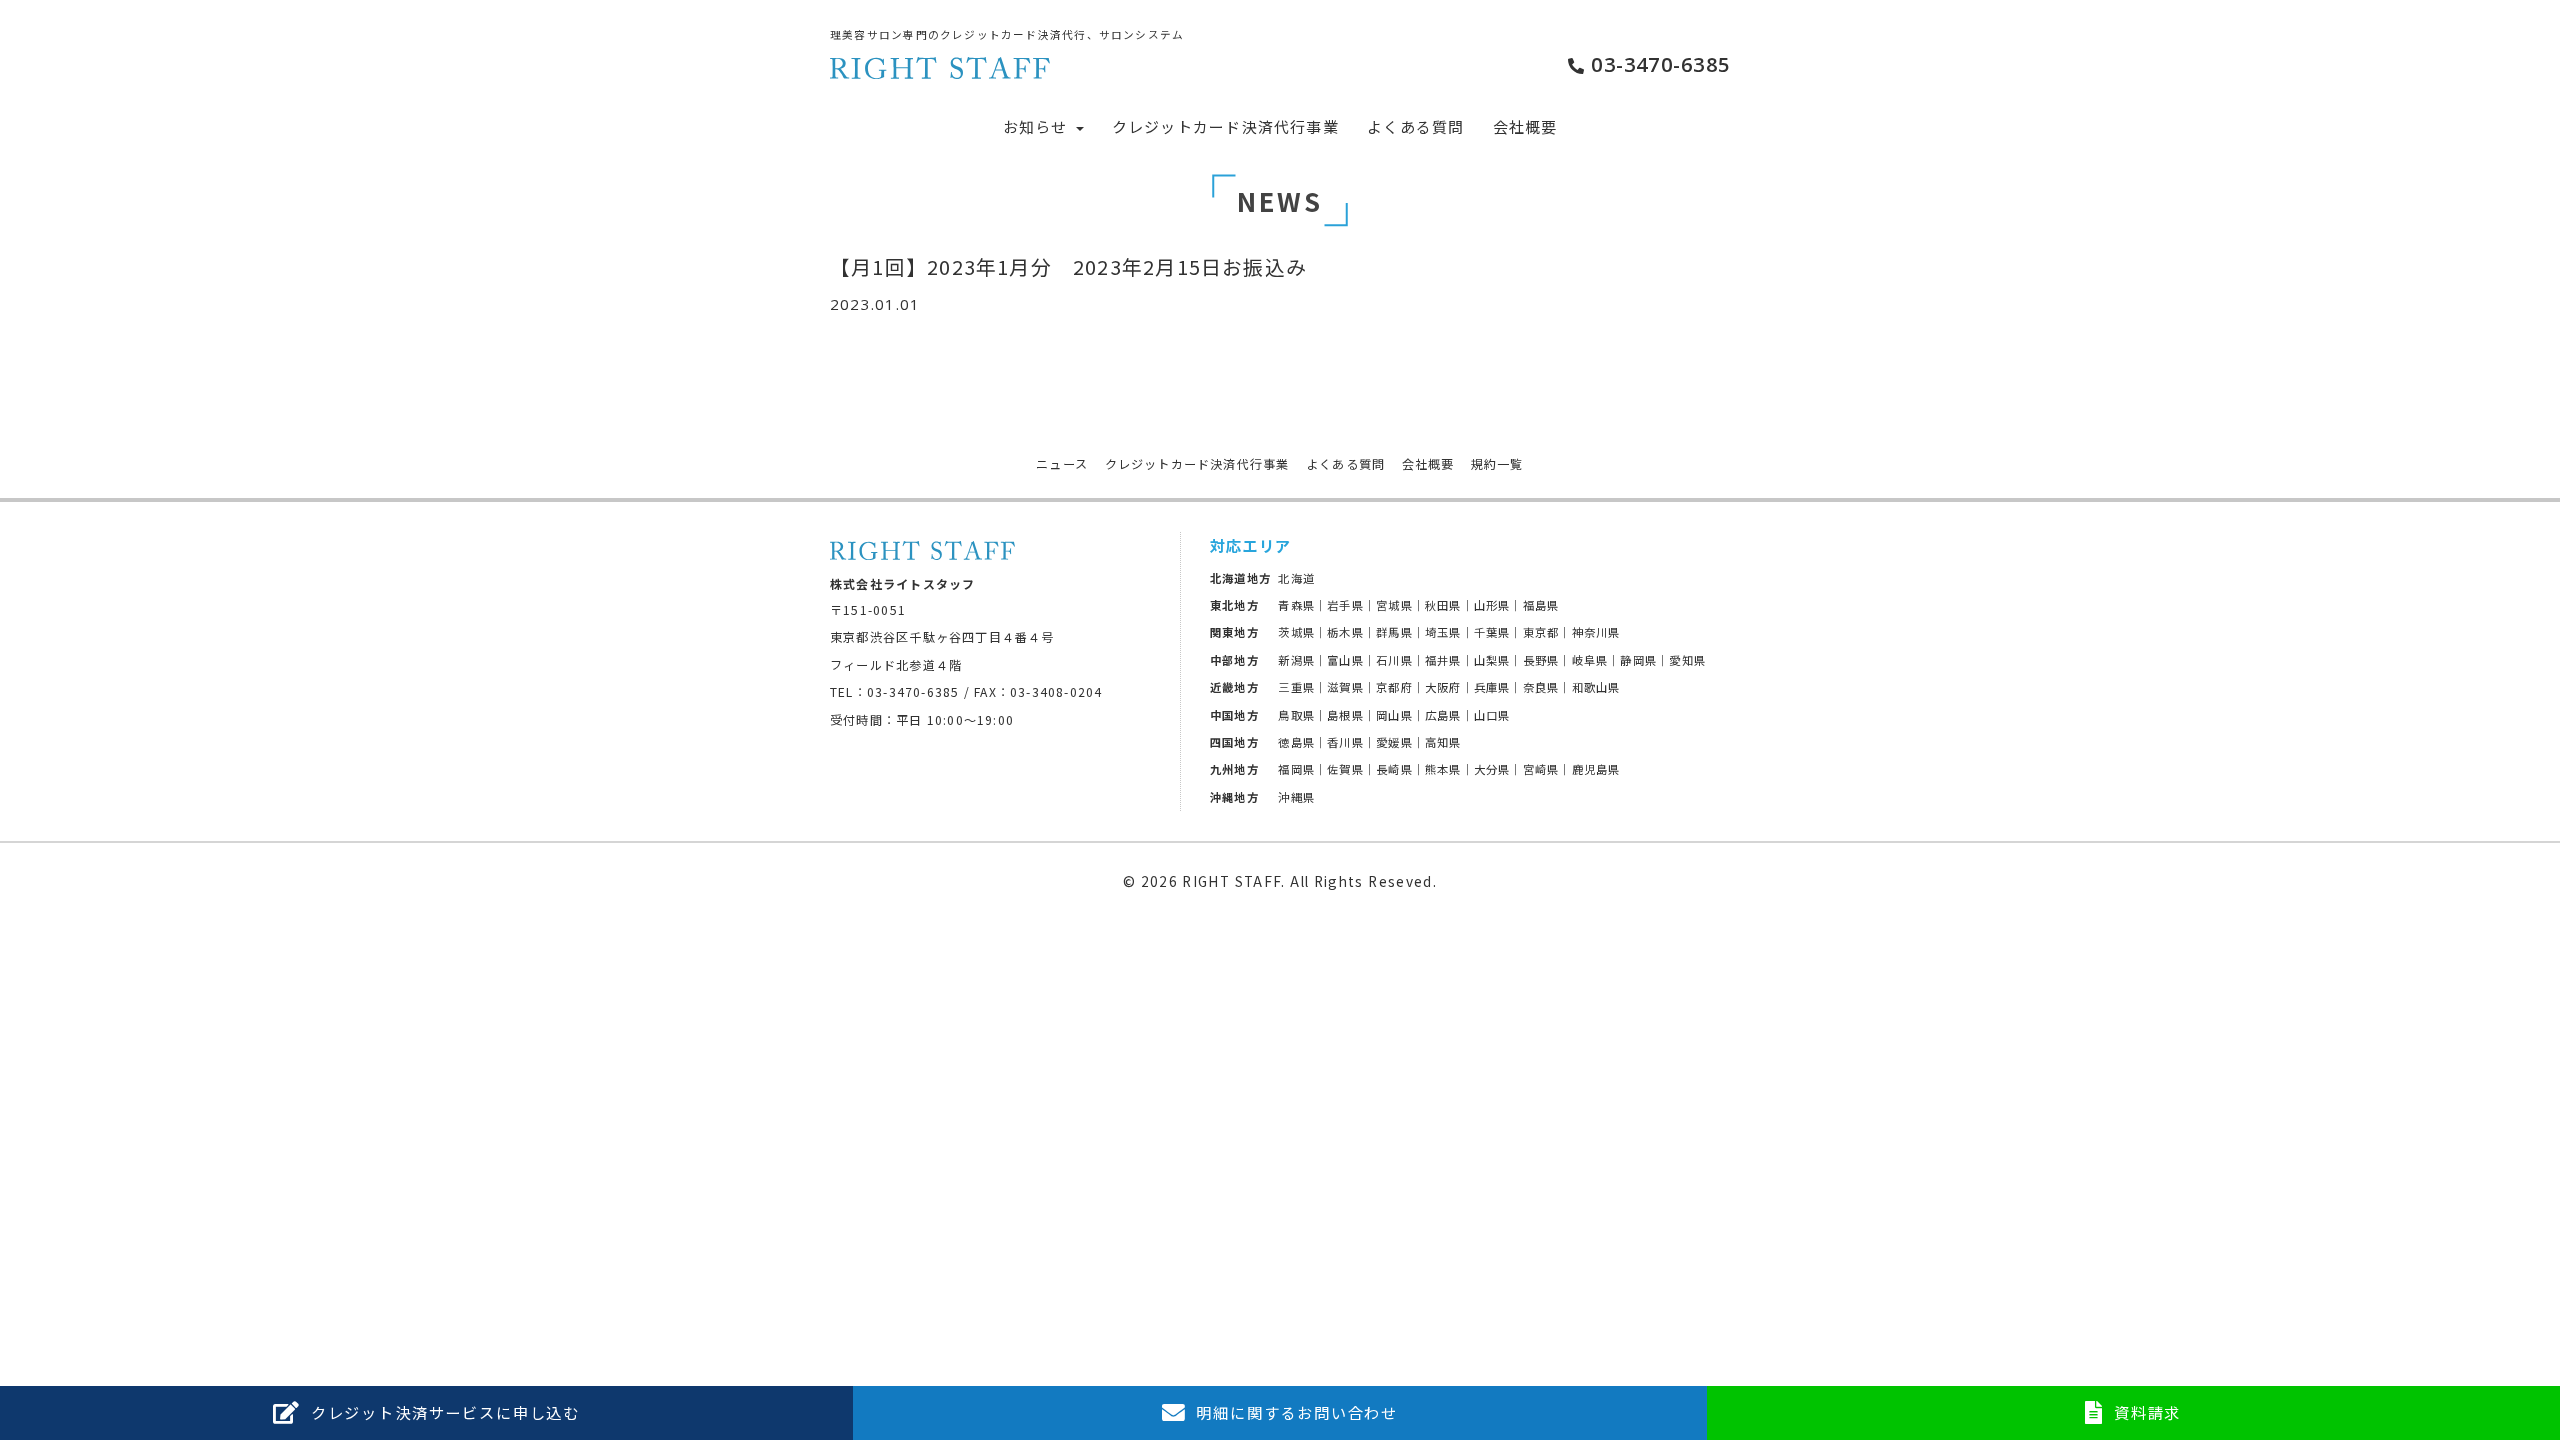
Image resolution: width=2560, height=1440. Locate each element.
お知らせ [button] (1037, 126)
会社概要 (1525, 126)
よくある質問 (1415, 126)
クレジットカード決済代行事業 (1225, 126)
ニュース (1062, 464)
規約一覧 (1497, 464)
